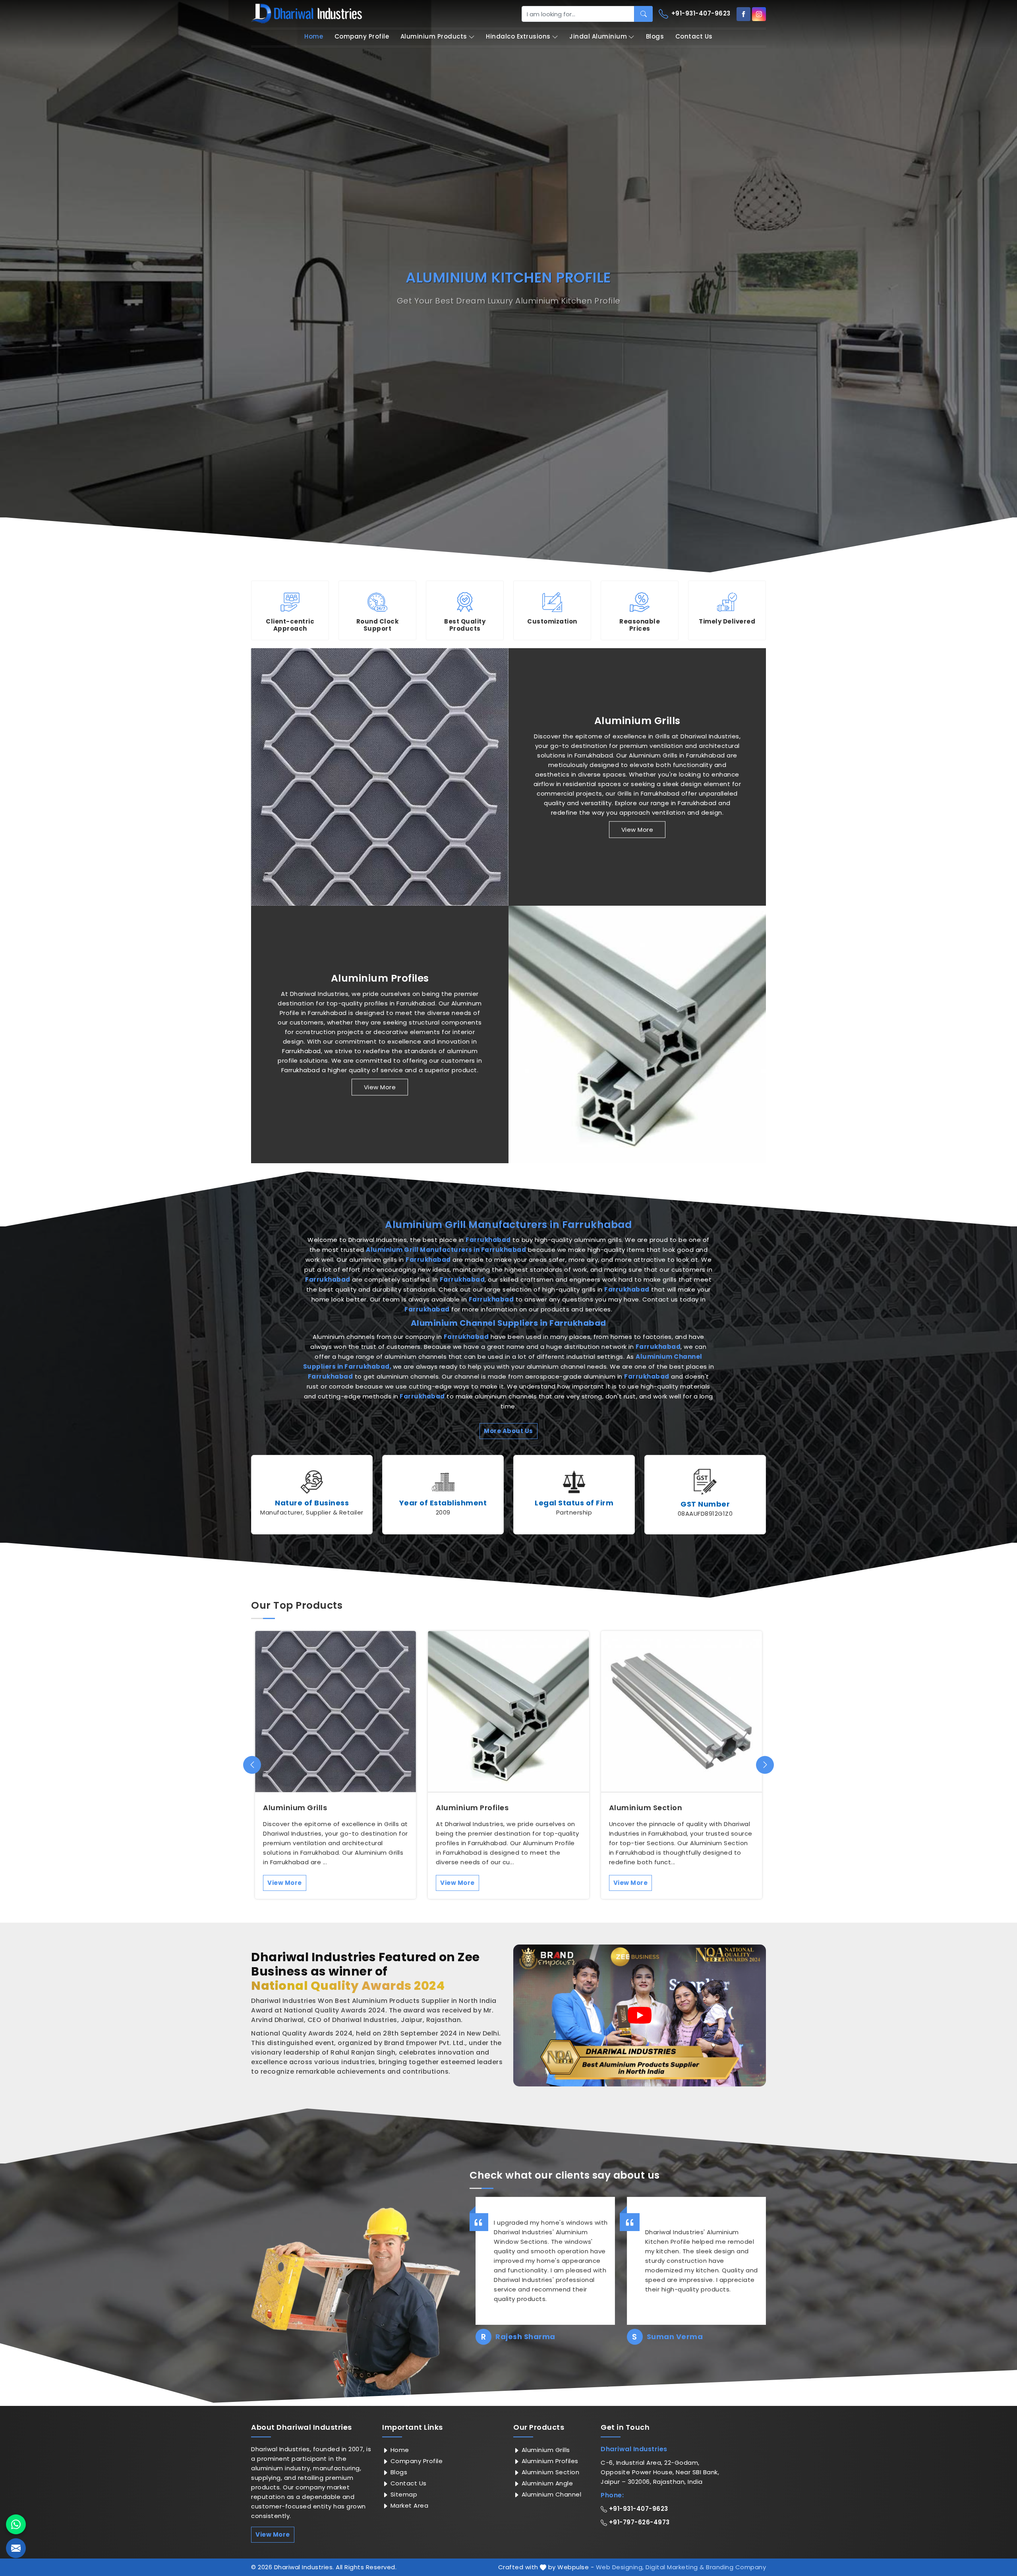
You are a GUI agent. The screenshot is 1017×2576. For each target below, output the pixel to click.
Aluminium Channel (550, 2494)
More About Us (508, 1431)
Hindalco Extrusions (518, 36)
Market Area (408, 2505)
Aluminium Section (646, 1808)
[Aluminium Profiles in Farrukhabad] (637, 1034)
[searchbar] (643, 14)
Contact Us (694, 36)
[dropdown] (472, 37)
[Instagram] (759, 14)
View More (637, 830)
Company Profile (362, 36)
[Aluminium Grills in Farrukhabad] (380, 777)
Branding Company (736, 2567)
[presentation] (252, 1765)
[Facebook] (743, 14)
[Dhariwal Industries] (307, 14)
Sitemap (403, 2494)
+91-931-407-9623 (700, 13)
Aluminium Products (434, 36)
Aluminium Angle (546, 2483)
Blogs (655, 36)
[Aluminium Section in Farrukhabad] (682, 1711)
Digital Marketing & (675, 2567)
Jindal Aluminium (598, 36)
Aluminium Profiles (380, 978)
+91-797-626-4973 (638, 2522)
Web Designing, (620, 2567)
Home (314, 36)
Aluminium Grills (637, 721)
